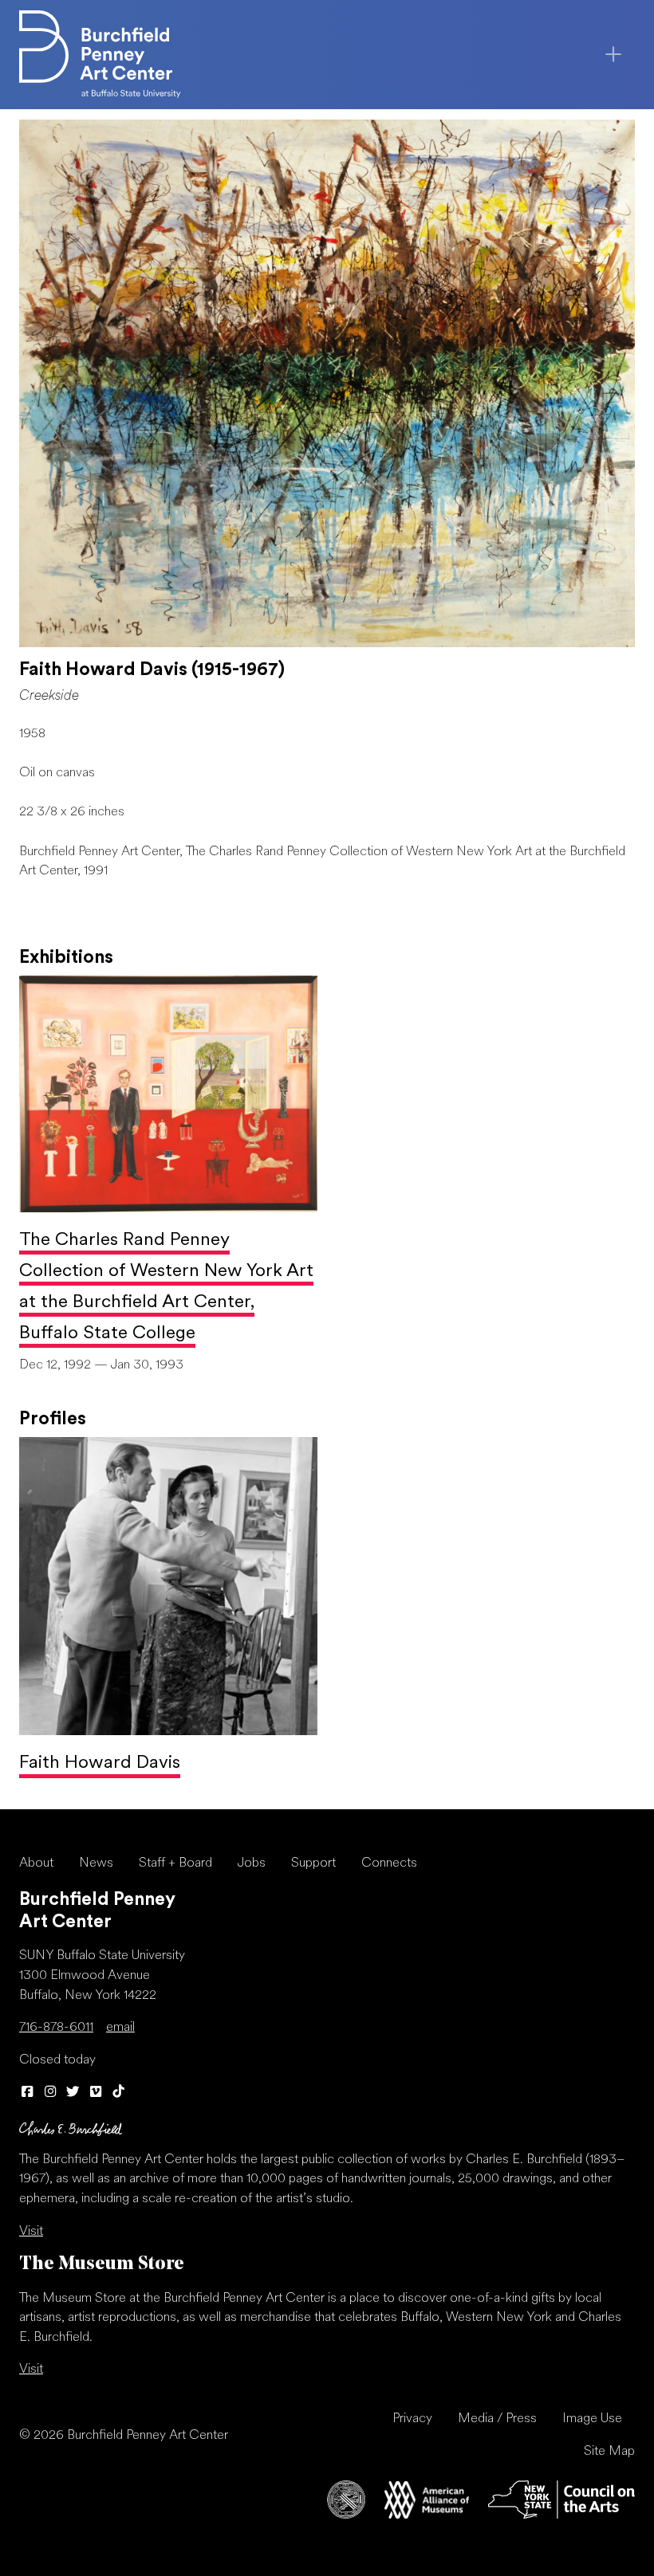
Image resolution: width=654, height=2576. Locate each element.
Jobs (252, 1863)
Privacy (412, 2419)
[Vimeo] (96, 2093)
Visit (31, 2232)
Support (313, 1863)
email (120, 2028)
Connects (389, 1863)
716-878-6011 (56, 2028)
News (96, 1863)
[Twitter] (73, 2093)
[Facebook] (28, 2093)
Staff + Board (175, 1863)
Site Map (609, 2452)
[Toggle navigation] (613, 54)
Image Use (592, 2419)
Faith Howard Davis (100, 1763)
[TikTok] (118, 2093)
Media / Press (497, 2419)
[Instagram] (51, 2093)
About (36, 1863)
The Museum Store (102, 2265)
